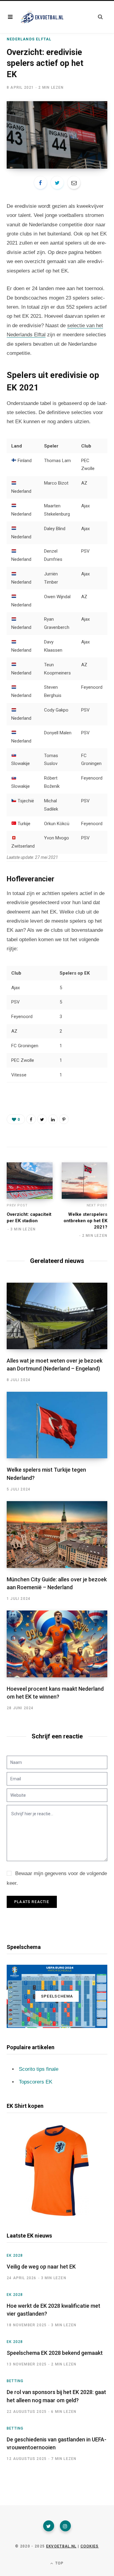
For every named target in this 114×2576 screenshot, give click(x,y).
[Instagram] (65, 2526)
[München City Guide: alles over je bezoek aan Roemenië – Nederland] (57, 1535)
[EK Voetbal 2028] (42, 17)
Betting (15, 2381)
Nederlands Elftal (29, 39)
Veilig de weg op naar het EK (41, 2267)
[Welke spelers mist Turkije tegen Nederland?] (57, 1425)
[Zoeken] (100, 17)
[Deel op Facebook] (40, 183)
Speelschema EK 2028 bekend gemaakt (55, 2353)
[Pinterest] (64, 1119)
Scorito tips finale (39, 2069)
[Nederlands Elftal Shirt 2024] (57, 2171)
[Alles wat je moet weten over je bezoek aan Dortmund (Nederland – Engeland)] (57, 1316)
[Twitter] (49, 2526)
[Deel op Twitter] (57, 183)
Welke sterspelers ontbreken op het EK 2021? (85, 1221)
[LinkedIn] (53, 1119)
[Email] (74, 183)
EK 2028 (15, 2255)
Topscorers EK (36, 2082)
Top (59, 2563)
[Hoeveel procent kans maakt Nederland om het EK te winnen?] (57, 1644)
